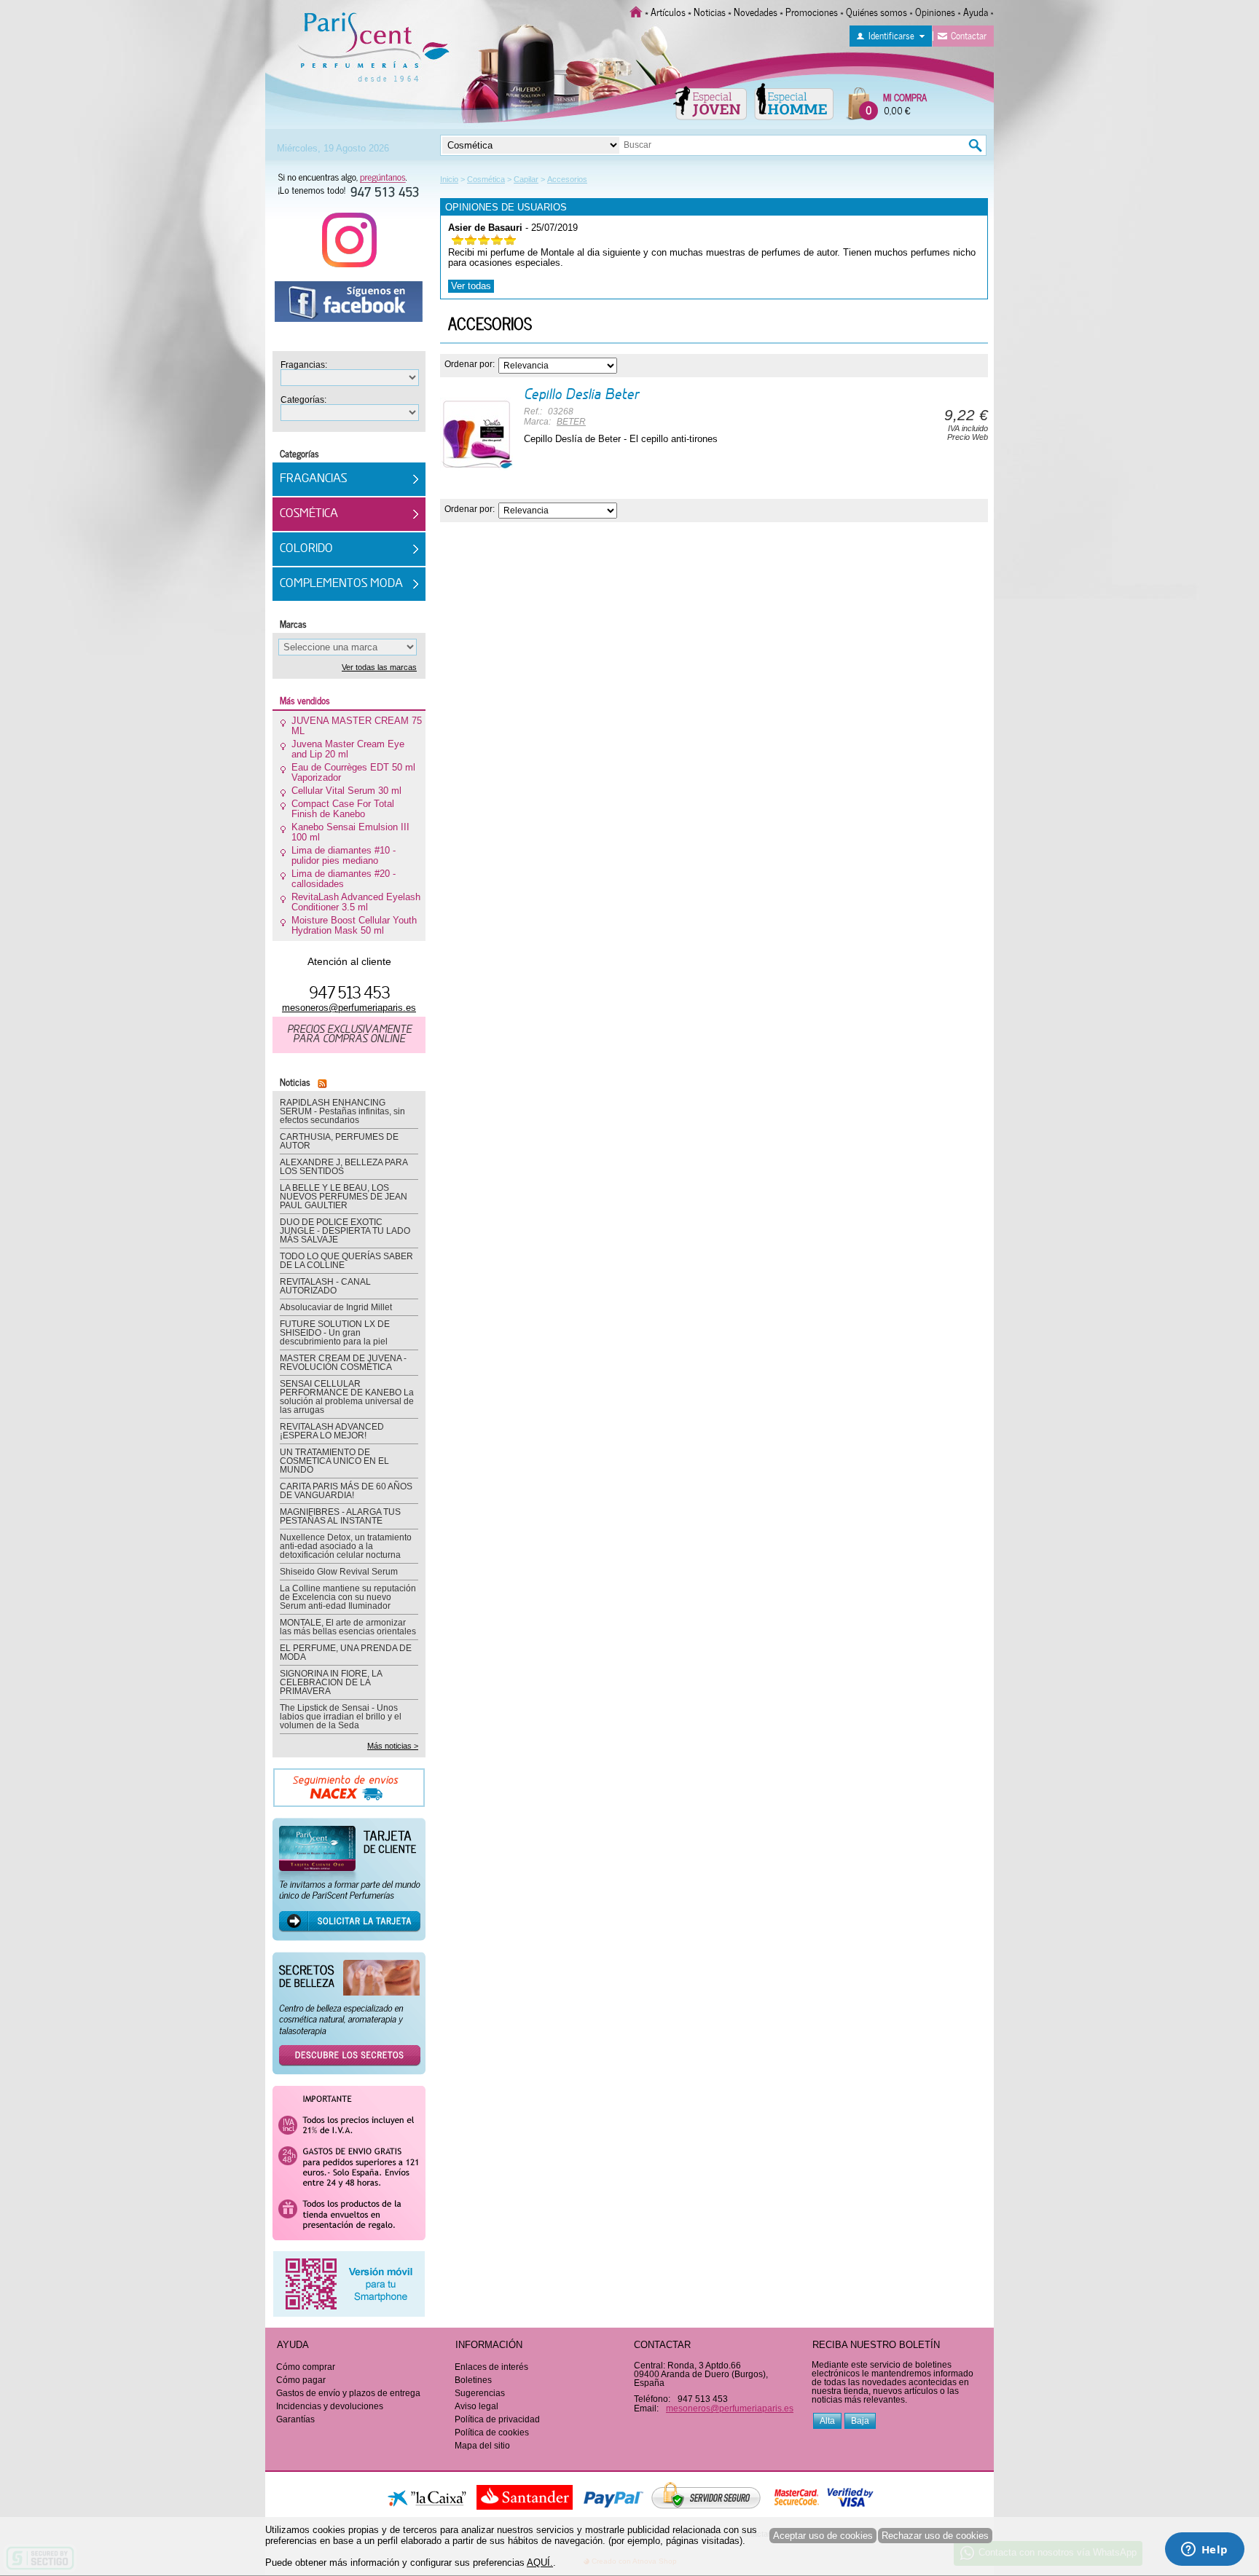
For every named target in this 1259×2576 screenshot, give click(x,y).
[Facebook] (349, 307)
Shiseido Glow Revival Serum (339, 1572)
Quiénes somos (876, 11)
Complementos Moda (341, 584)
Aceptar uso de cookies (823, 2536)
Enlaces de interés (491, 2367)
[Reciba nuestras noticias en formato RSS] (320, 1081)
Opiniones (935, 11)
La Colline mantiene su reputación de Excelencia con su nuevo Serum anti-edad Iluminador (348, 1597)
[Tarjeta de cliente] (349, 1884)
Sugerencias (480, 2393)
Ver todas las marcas (379, 667)
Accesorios (490, 323)
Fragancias (313, 479)
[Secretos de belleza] (349, 2018)
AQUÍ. (540, 2563)
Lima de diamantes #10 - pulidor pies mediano (344, 856)
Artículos (668, 11)
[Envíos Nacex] (349, 1792)
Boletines (473, 2380)
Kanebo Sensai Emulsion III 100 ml (350, 832)
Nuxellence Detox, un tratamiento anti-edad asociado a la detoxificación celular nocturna (346, 1546)
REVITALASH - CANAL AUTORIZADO (325, 1286)
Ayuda (976, 11)
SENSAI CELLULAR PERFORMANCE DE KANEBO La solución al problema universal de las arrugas (347, 1397)
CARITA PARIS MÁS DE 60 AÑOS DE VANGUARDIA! (346, 1491)
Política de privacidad (497, 2419)
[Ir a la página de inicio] (636, 11)
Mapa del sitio (482, 2446)
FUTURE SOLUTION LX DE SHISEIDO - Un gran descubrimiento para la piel (335, 1333)
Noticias (710, 11)
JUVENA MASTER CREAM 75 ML (357, 726)
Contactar (969, 35)
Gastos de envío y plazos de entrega (348, 2393)
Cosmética (309, 514)
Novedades (756, 11)
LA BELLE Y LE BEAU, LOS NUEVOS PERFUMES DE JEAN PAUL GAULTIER (344, 1197)
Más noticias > (393, 1746)
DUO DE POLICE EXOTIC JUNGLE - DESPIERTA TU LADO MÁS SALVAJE (345, 1231)
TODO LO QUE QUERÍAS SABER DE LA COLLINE (346, 1261)
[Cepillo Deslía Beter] (476, 434)
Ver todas (471, 286)
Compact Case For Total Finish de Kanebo (343, 809)
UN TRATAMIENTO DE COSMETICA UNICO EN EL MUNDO (334, 1461)
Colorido (306, 549)
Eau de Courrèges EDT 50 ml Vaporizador (353, 773)
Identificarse (891, 35)
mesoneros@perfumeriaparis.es (349, 1008)
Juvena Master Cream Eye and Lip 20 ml (348, 749)
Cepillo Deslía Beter (581, 395)
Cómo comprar (306, 2367)
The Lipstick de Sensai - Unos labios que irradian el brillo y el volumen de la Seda (341, 1717)
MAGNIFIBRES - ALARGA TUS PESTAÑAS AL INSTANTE (340, 1516)
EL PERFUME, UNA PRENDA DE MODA (346, 1653)
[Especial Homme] (794, 101)
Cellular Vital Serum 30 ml (346, 791)
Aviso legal (476, 2406)
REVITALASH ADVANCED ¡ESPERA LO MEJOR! (332, 1431)
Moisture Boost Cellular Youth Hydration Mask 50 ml (354, 926)
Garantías (295, 2419)
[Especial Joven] (710, 101)
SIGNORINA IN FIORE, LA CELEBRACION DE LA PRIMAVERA (331, 1682)
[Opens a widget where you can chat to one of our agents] (1204, 2551)
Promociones (812, 11)
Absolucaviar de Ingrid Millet (336, 1307)
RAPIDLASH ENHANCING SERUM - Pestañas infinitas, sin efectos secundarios (342, 1111)
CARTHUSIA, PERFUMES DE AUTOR (339, 1141)
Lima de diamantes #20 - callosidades (344, 879)
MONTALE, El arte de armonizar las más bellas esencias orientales (348, 1627)
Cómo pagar (301, 2380)
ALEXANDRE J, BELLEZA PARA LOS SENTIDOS (344, 1167)
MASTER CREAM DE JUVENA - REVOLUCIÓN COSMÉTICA (343, 1363)
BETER (571, 422)
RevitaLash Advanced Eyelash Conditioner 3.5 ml (356, 902)
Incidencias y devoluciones (330, 2406)
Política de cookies (492, 2433)
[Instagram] (349, 245)
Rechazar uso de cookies (935, 2536)
